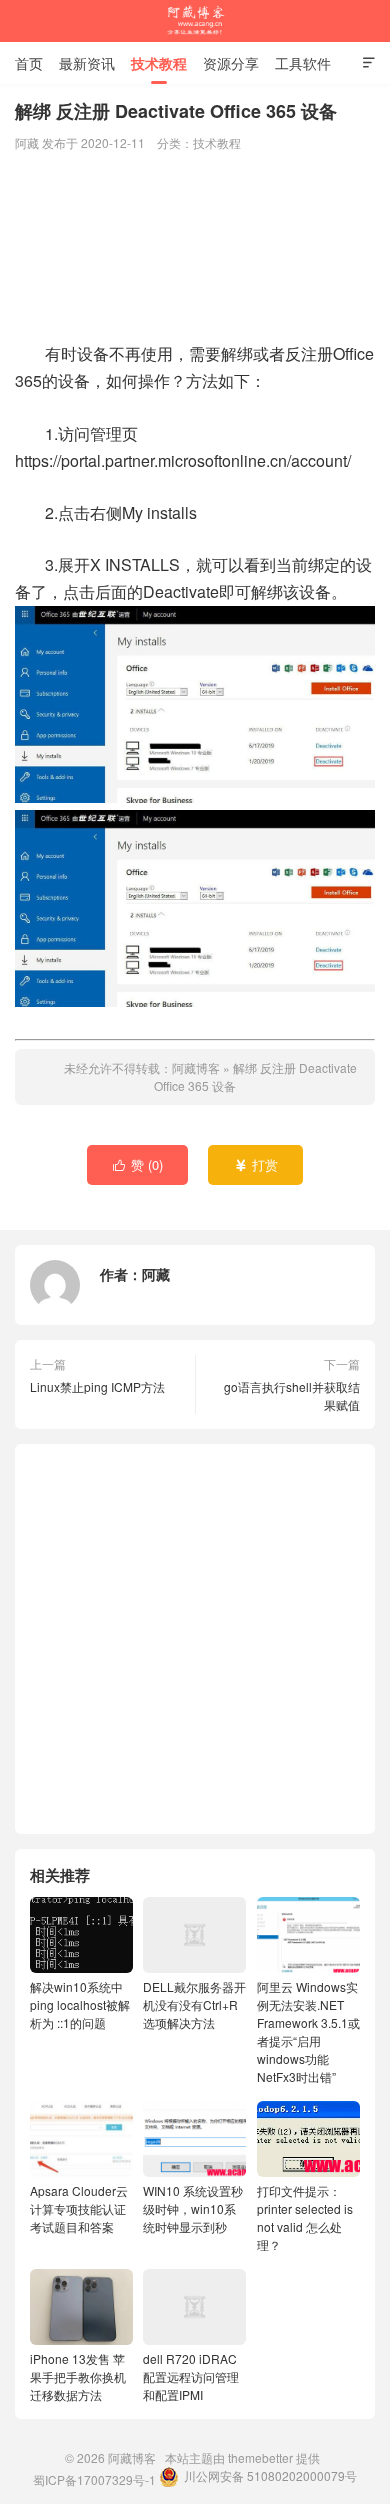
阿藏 (156, 1274)
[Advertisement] (195, 248)
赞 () (138, 1164)
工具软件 (303, 63)
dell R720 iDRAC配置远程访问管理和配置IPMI (191, 2376)
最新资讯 (87, 63)
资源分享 (231, 63)
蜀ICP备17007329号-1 (94, 2479)
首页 (29, 63)
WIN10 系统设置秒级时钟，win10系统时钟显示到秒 (193, 2208)
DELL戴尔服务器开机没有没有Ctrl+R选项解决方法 (194, 2004)
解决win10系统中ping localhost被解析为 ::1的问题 (80, 2004)
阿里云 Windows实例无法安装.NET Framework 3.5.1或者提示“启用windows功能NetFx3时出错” (308, 2031)
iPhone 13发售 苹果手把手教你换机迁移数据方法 (78, 2376)
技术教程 (159, 63)
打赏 (256, 1164)
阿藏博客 (195, 21)
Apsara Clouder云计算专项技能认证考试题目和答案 (79, 2208)
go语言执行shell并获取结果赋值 (292, 1395)
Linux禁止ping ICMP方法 (97, 1386)
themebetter (260, 2457)
